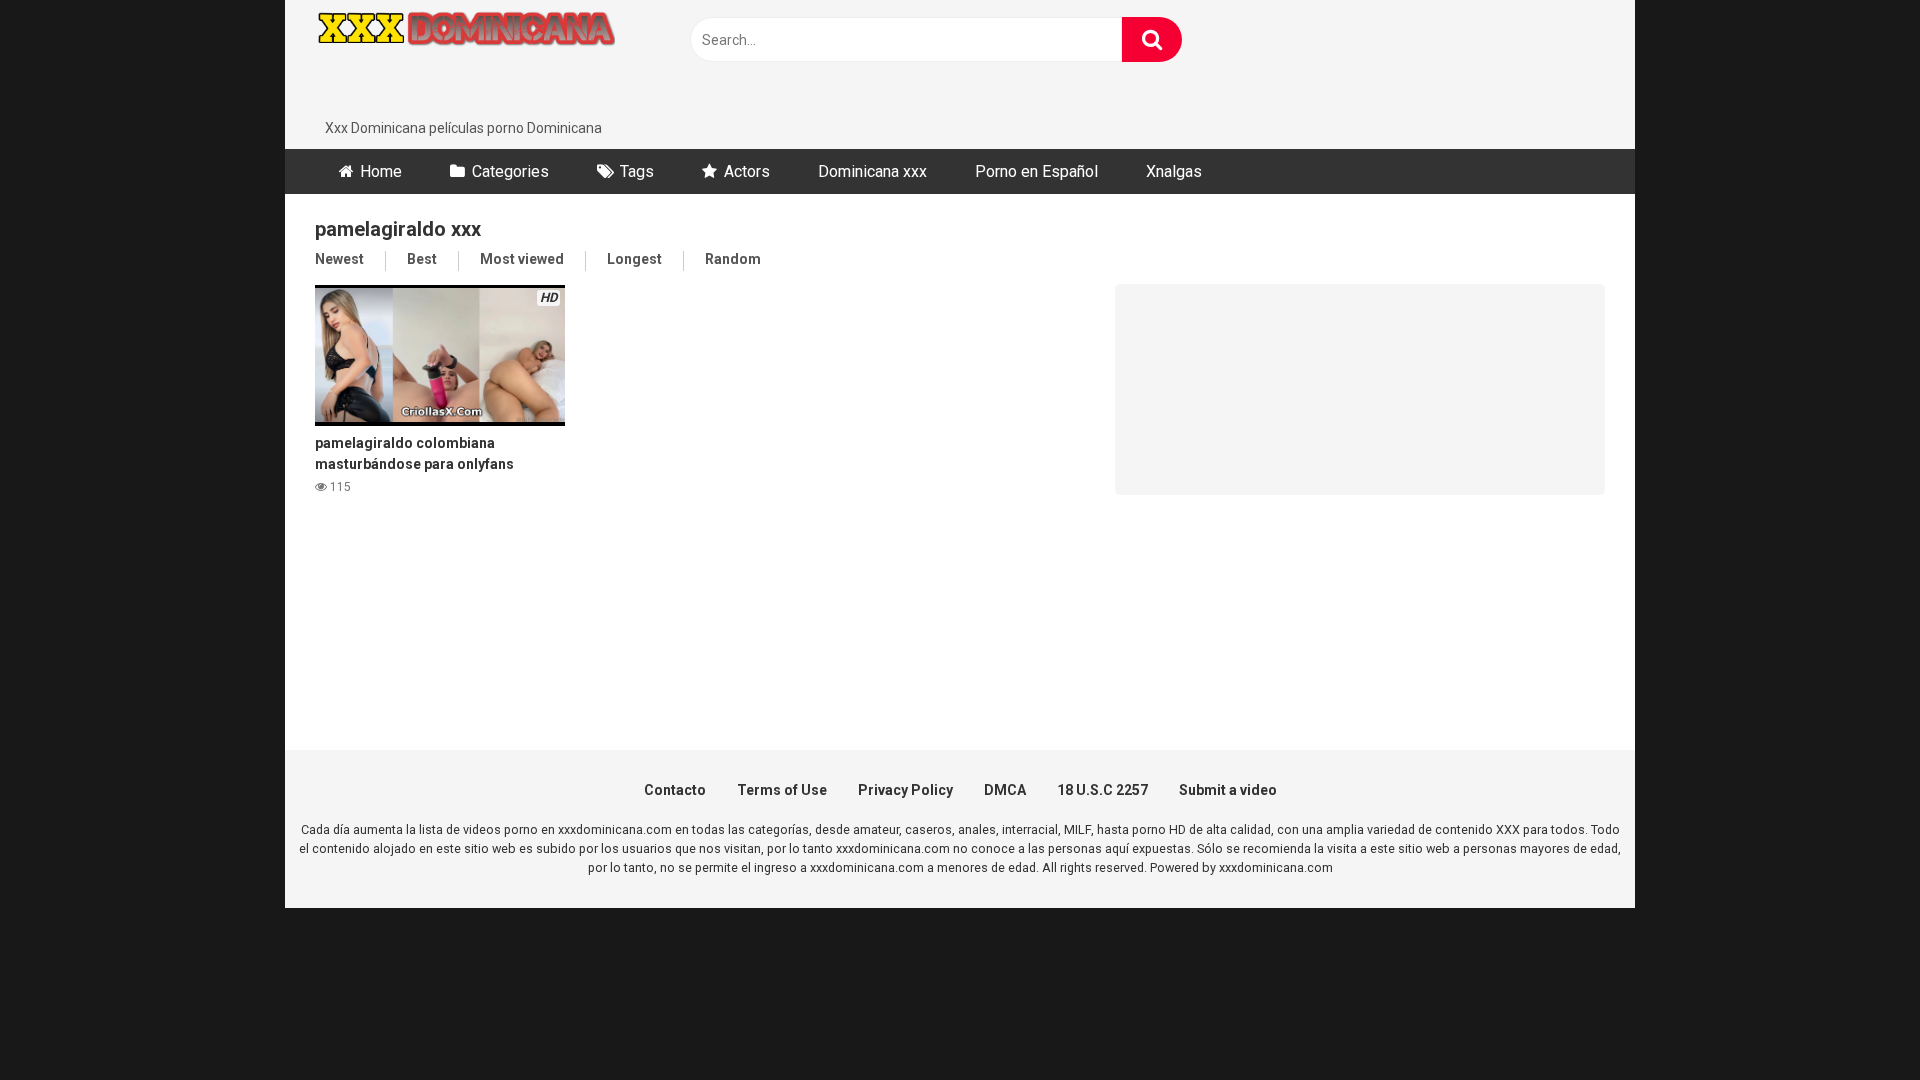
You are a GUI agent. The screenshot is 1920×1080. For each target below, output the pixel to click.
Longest (634, 259)
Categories (510, 171)
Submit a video (1228, 790)
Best (422, 259)
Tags (637, 171)
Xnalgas (1174, 171)
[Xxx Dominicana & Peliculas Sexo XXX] (465, 59)
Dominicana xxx (872, 171)
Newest (339, 259)
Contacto (675, 790)
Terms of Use (782, 790)
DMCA (1005, 790)
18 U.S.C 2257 (1102, 790)
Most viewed (522, 259)
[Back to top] (1853, 1019)
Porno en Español (1036, 171)
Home (381, 171)
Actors (747, 171)
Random (733, 259)
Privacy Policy (905, 790)
